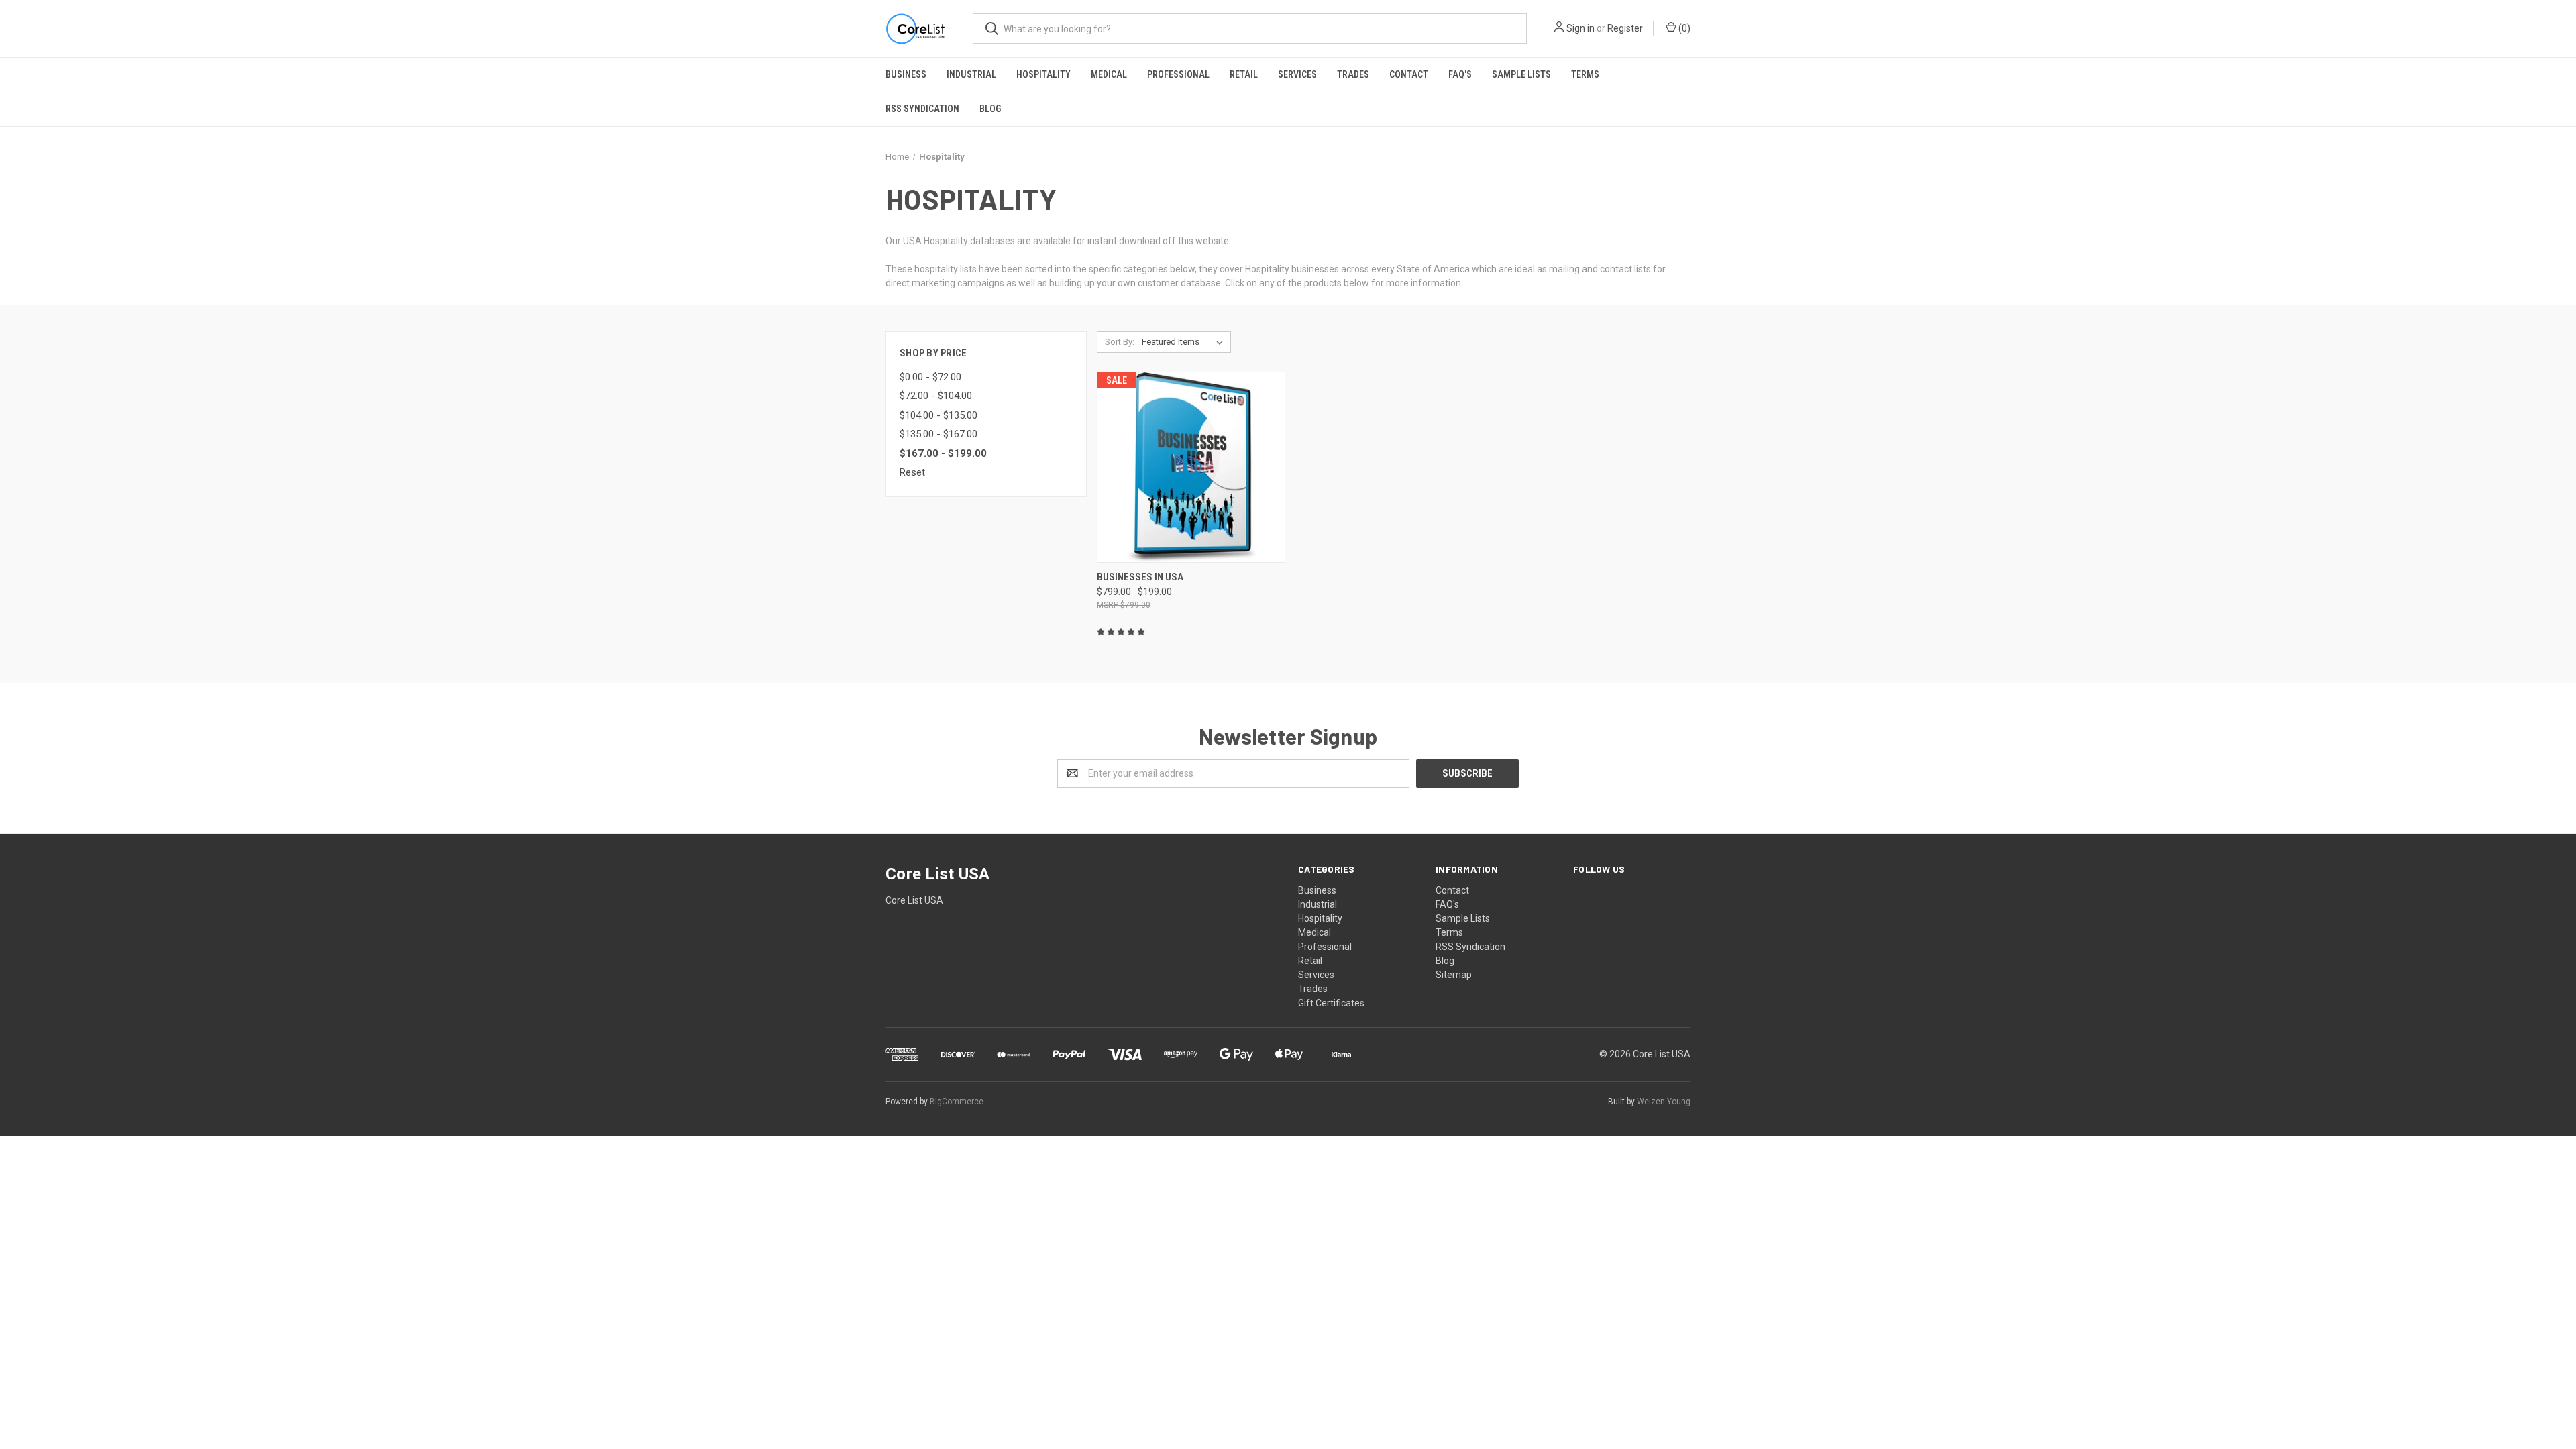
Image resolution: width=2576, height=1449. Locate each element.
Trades (1353, 74)
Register (1625, 28)
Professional (1178, 74)
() (1683, 28)
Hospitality (1043, 74)
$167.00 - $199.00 (943, 453)
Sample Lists (1521, 74)
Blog (990, 109)
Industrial (971, 74)
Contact (1409, 74)
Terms (1585, 74)
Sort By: (1120, 342)
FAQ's (1460, 74)
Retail (1244, 74)
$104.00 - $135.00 (938, 415)
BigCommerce (957, 1102)
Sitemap (1454, 975)
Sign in (1580, 28)
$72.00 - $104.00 (936, 396)
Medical (1109, 74)
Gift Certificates (1331, 1003)
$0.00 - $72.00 (930, 377)
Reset (912, 472)
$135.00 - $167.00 (938, 434)
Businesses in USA (1140, 577)
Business (906, 74)
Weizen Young (1664, 1102)
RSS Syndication (922, 109)
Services (1297, 74)
